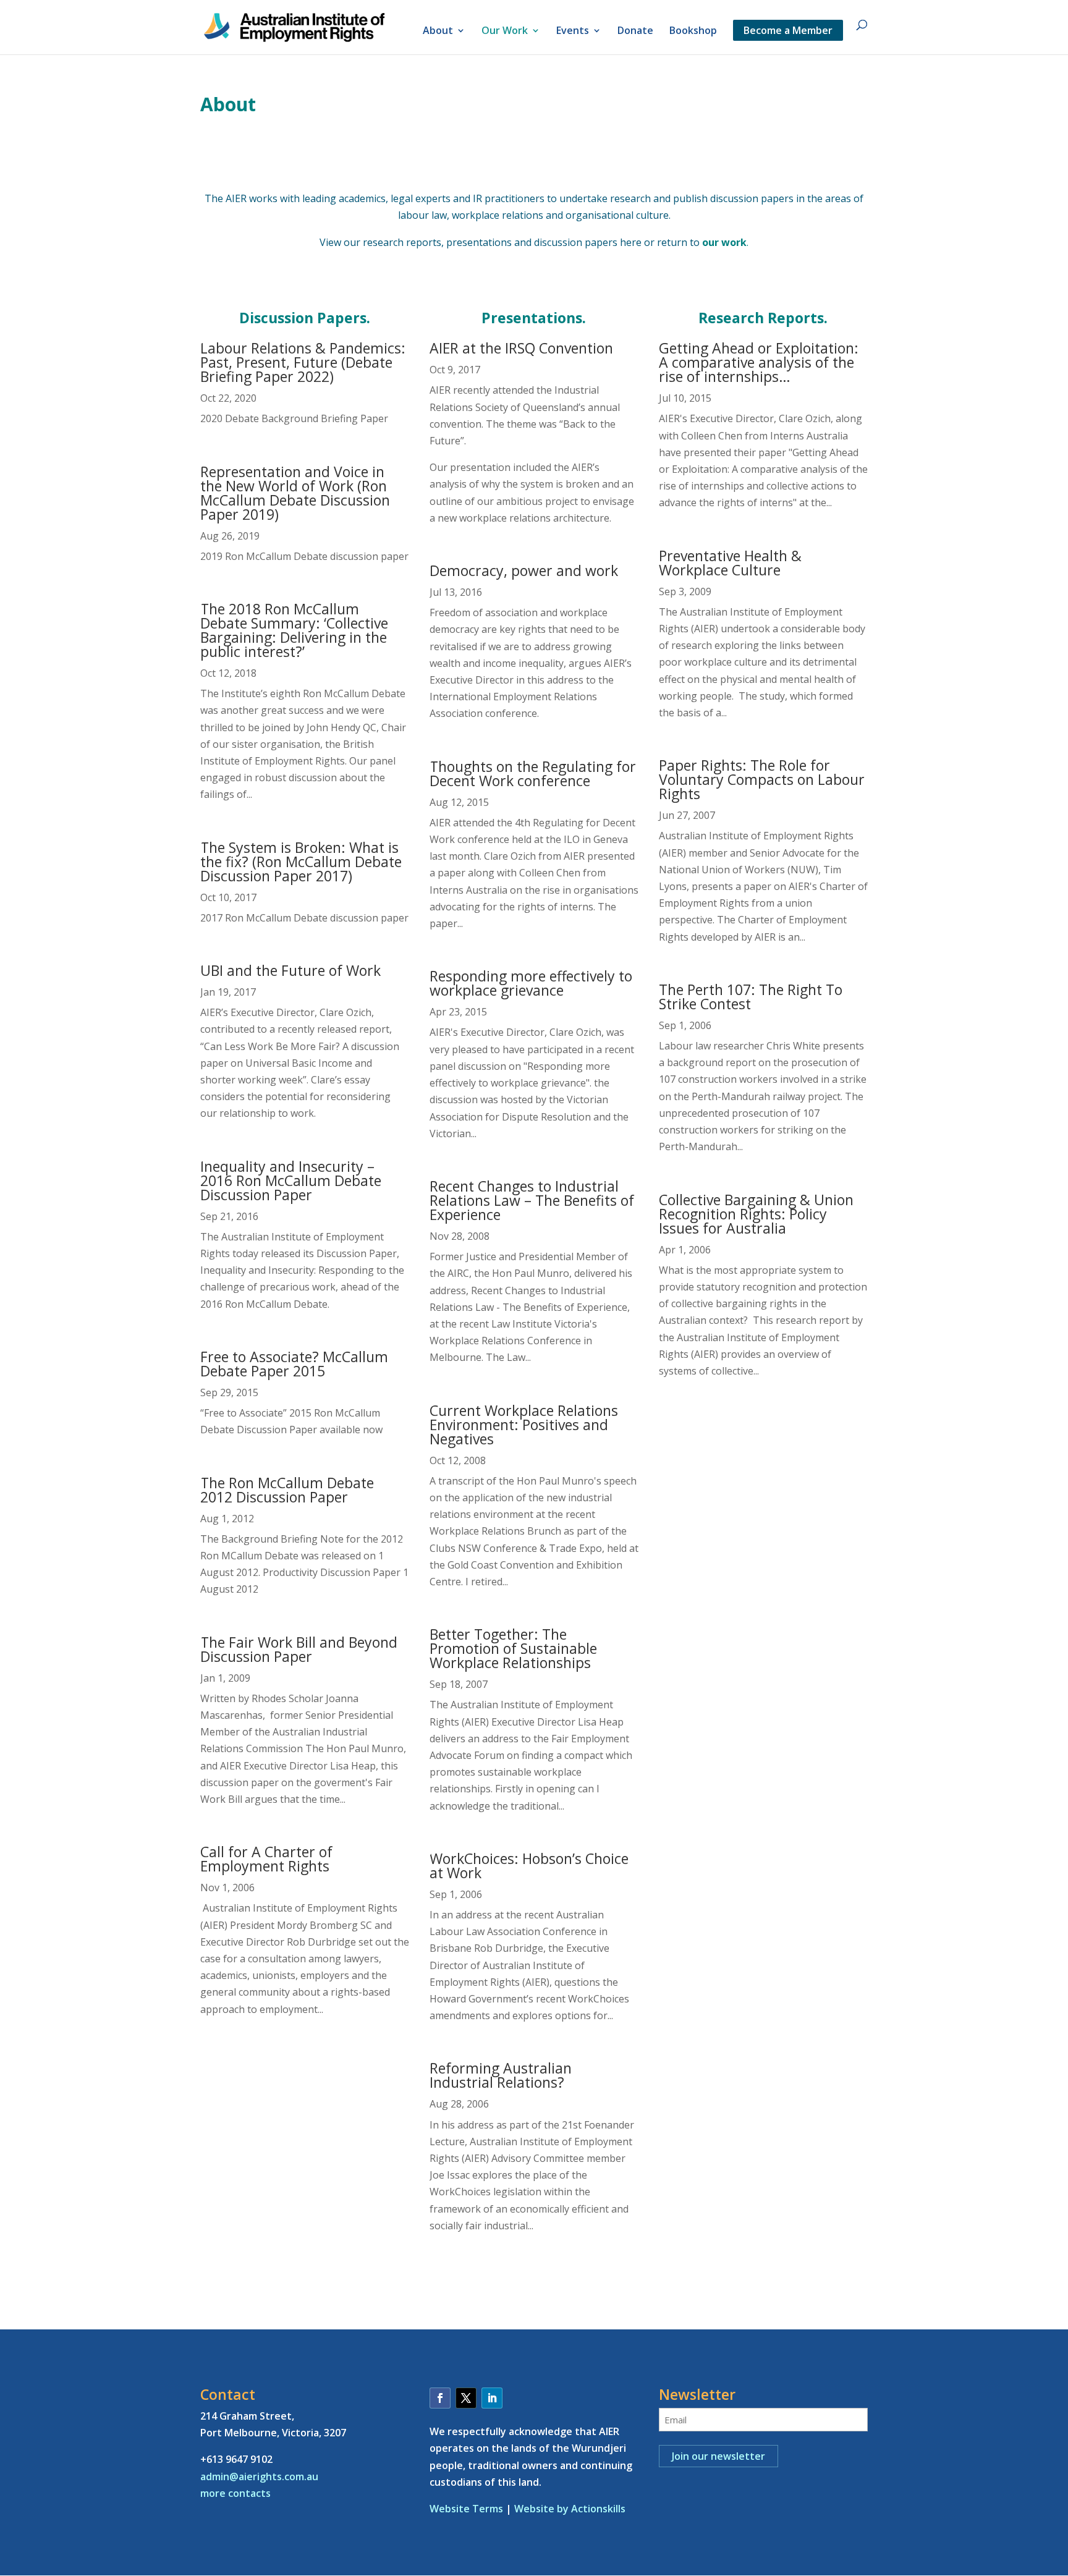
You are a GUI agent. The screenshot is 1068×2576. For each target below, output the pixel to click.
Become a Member (788, 30)
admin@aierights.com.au (259, 2476)
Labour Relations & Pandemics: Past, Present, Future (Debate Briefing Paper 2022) (303, 362)
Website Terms (466, 2509)
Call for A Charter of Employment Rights (266, 1859)
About (438, 32)
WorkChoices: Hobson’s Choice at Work (529, 1866)
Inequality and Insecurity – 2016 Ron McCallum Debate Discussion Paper (291, 1180)
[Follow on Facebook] (440, 2398)
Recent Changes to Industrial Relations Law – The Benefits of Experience (532, 1200)
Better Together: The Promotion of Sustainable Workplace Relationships (513, 1648)
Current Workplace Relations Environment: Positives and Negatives (524, 1425)
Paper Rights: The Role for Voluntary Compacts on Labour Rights (762, 779)
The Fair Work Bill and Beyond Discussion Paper (299, 1649)
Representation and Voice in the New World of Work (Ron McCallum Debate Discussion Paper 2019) (295, 493)
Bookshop (693, 32)
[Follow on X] (466, 2398)
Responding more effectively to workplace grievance (531, 983)
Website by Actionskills (570, 2509)
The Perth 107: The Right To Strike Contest (751, 997)
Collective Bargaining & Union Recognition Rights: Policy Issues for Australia (756, 1214)
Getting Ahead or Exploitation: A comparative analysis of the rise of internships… (759, 362)
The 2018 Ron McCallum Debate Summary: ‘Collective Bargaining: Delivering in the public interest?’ (294, 630)
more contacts (235, 2493)
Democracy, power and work (524, 570)
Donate (635, 32)
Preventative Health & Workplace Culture (730, 563)
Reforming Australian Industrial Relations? (501, 2075)
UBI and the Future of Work (290, 970)
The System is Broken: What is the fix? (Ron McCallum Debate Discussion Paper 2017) (301, 862)
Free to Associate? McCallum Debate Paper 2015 (294, 1364)
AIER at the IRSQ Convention (521, 348)
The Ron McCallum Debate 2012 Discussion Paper (287, 1490)
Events (573, 32)
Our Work (505, 32)
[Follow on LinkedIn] (492, 2398)
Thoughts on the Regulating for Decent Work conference (533, 773)
